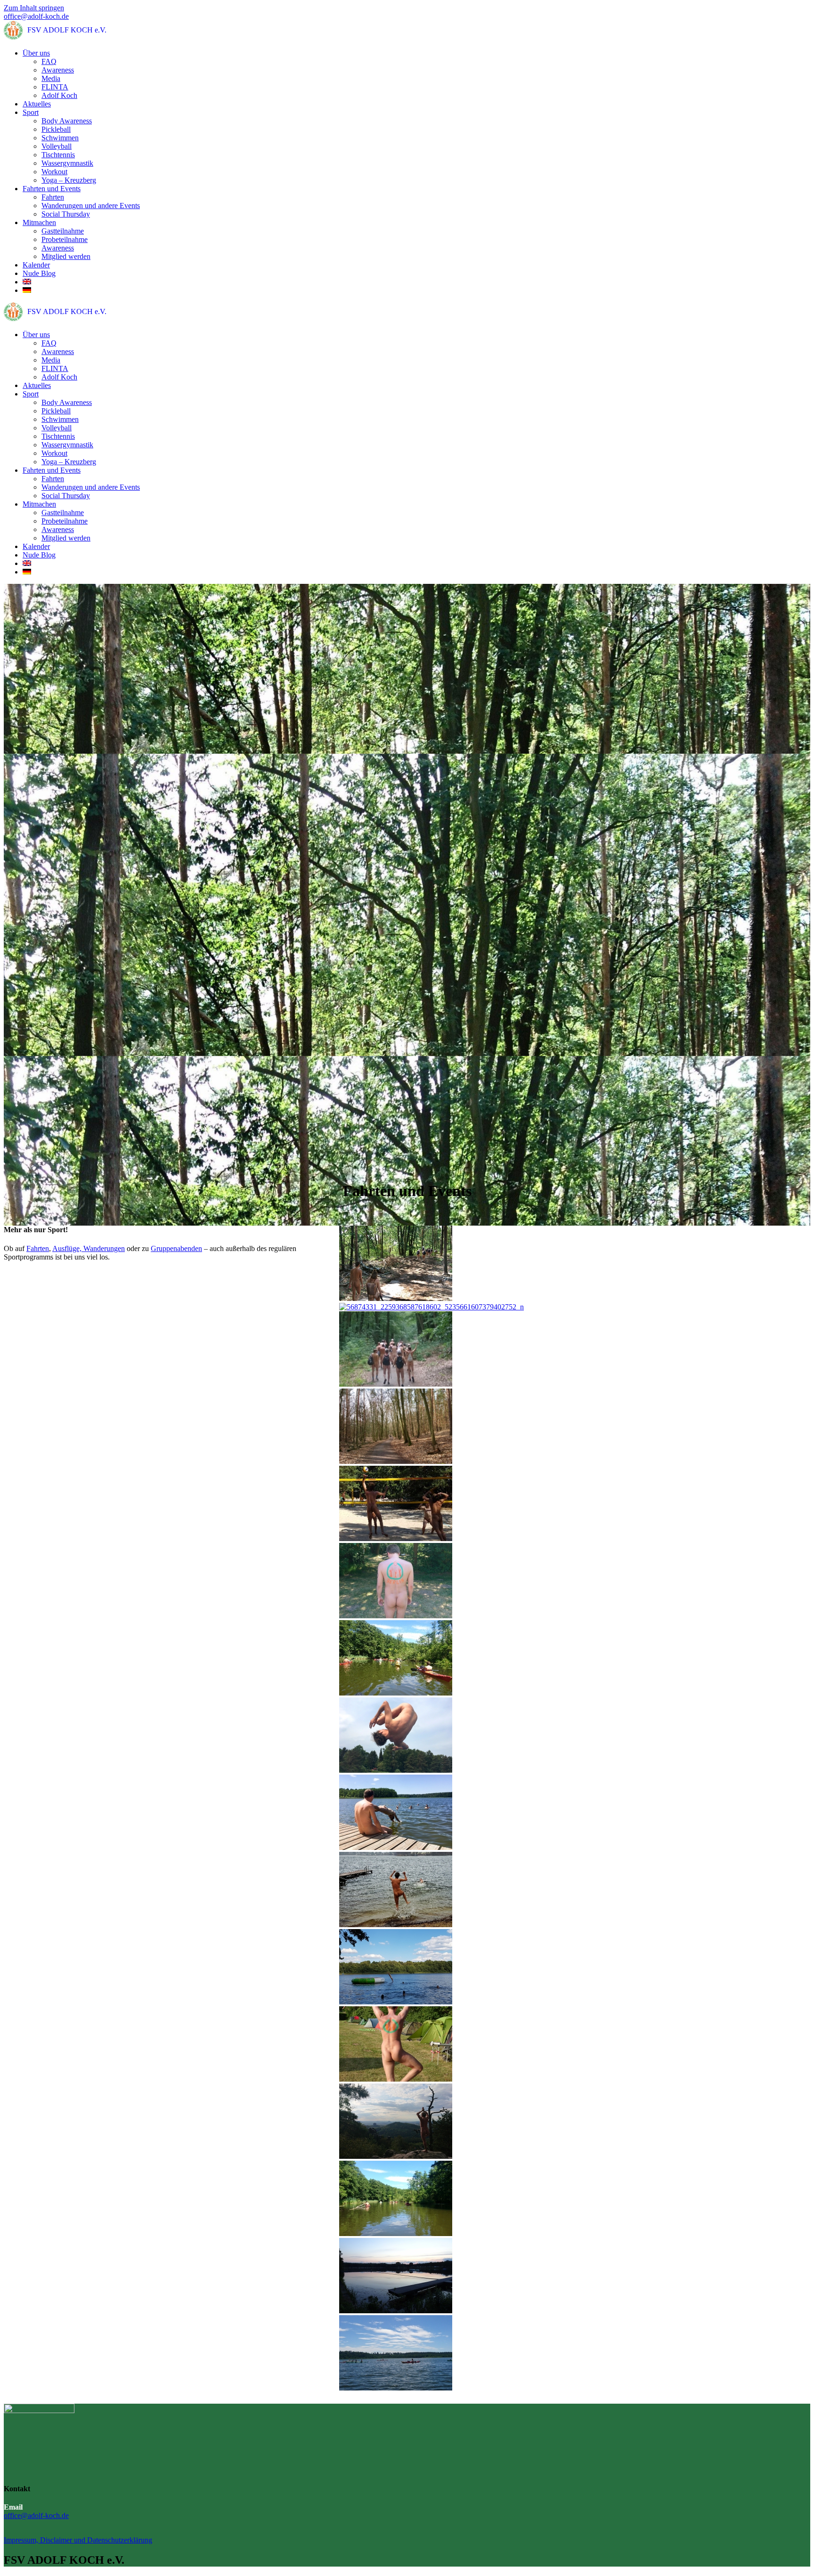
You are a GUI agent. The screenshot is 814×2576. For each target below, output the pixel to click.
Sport (31, 112)
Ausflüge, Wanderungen (89, 1248)
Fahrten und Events (52, 189)
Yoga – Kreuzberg (69, 180)
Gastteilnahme (63, 231)
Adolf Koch (59, 95)
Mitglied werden (66, 256)
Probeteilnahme (65, 239)
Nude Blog (39, 273)
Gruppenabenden (176, 1248)
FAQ (49, 61)
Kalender (36, 265)
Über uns (36, 53)
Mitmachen (39, 222)
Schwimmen (60, 138)
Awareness (58, 70)
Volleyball (57, 146)
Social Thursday (66, 214)
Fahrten (53, 197)
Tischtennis (58, 155)
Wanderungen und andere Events (91, 206)
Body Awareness (67, 121)
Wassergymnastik (67, 163)
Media (51, 78)
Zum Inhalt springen (34, 8)
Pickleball (56, 129)
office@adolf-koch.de (36, 16)
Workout (54, 172)
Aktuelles (37, 104)
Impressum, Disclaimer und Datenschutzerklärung (78, 2540)
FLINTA (55, 87)
